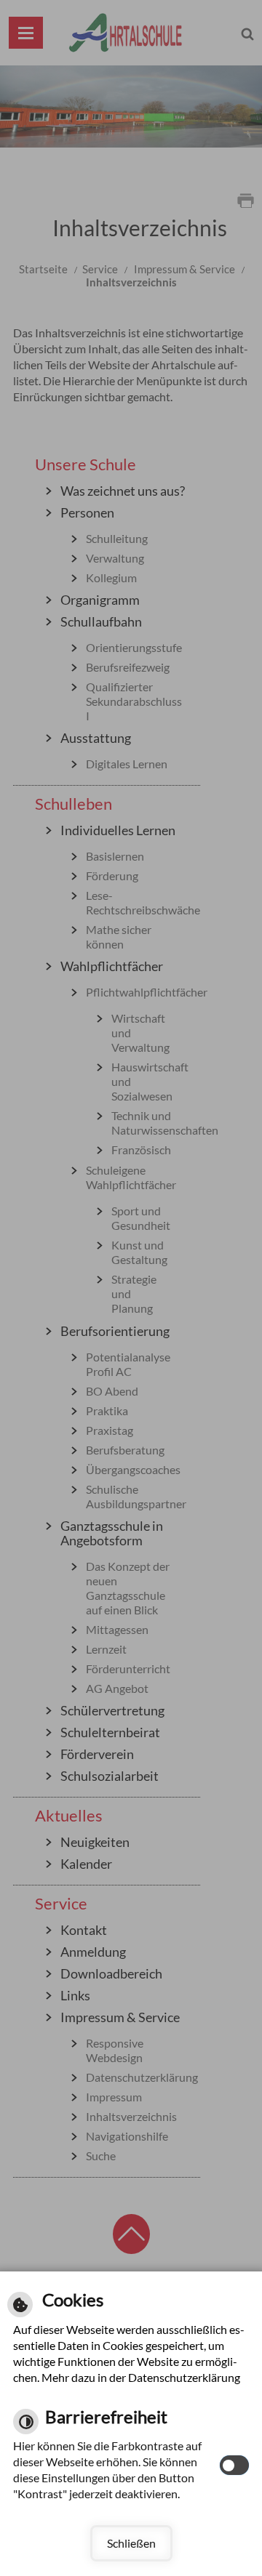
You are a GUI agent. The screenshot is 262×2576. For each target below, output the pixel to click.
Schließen (131, 2543)
